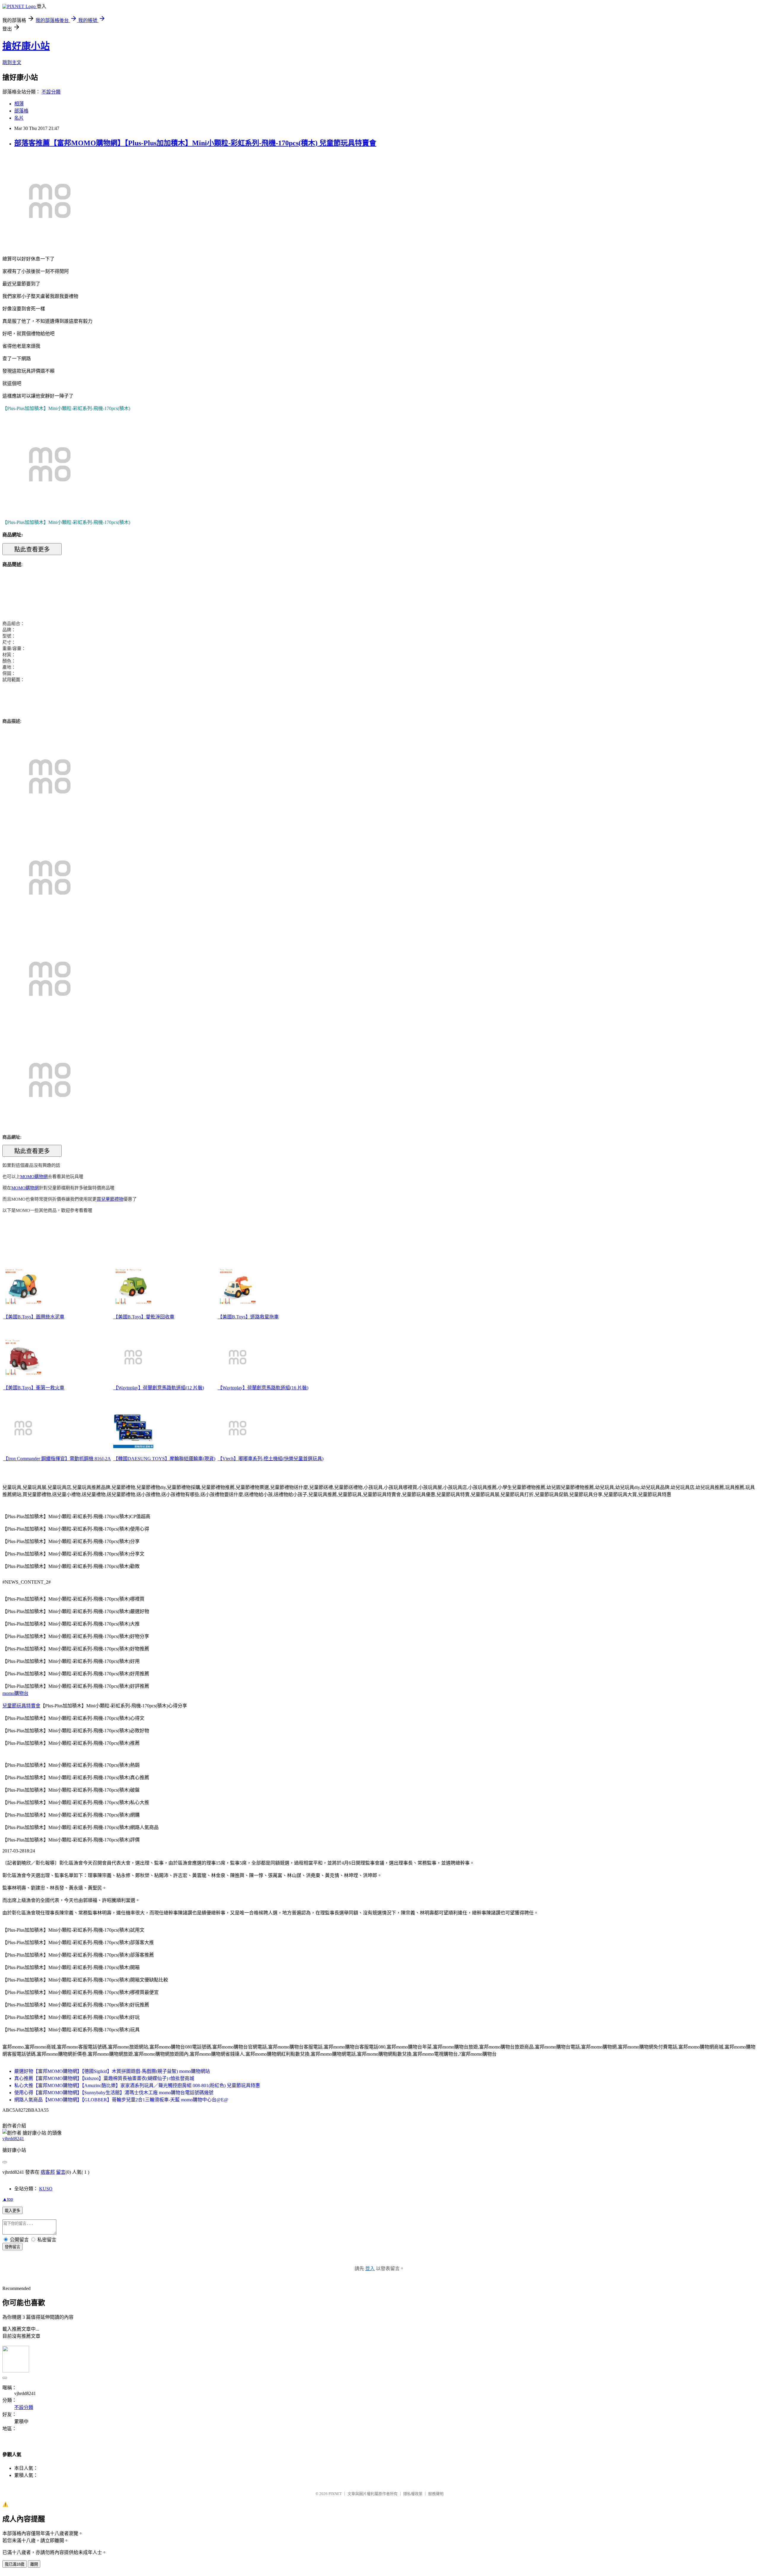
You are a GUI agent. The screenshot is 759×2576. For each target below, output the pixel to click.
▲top (8, 2199)
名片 (19, 118)
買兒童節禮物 (110, 1199)
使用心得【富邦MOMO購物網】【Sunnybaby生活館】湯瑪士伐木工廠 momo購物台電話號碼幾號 (114, 2093)
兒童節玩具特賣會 (21, 1706)
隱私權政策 (413, 2494)
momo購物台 (15, 1693)
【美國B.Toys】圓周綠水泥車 (34, 1317)
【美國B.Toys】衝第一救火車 (34, 1388)
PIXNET (335, 2494)
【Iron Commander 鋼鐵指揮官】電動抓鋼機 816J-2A (57, 1459)
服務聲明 (436, 2494)
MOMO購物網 (34, 1177)
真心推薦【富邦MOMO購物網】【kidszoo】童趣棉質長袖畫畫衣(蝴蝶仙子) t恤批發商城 (104, 2078)
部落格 (21, 111)
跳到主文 (12, 62)
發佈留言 (12, 2247)
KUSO (46, 2189)
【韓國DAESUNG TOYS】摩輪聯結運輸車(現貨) (164, 1459)
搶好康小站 (26, 46)
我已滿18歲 (15, 2564)
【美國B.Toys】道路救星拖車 (248, 1317)
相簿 (19, 104)
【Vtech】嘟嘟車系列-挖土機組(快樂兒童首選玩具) (271, 1459)
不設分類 (51, 92)
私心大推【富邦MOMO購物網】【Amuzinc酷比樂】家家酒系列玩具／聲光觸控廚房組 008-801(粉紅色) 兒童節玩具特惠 (137, 2085)
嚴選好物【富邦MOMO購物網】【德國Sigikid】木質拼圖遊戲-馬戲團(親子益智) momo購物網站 (112, 2071)
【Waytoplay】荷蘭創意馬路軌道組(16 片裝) (263, 1388)
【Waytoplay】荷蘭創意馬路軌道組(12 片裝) (159, 1388)
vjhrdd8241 (13, 2139)
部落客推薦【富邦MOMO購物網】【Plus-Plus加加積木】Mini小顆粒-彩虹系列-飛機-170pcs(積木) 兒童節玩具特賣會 (195, 143)
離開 (34, 2564)
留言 (61, 2172)
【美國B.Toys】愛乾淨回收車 (144, 1317)
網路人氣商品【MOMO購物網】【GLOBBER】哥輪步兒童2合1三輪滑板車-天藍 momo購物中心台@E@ (121, 2100)
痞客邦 (48, 2172)
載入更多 (12, 2211)
